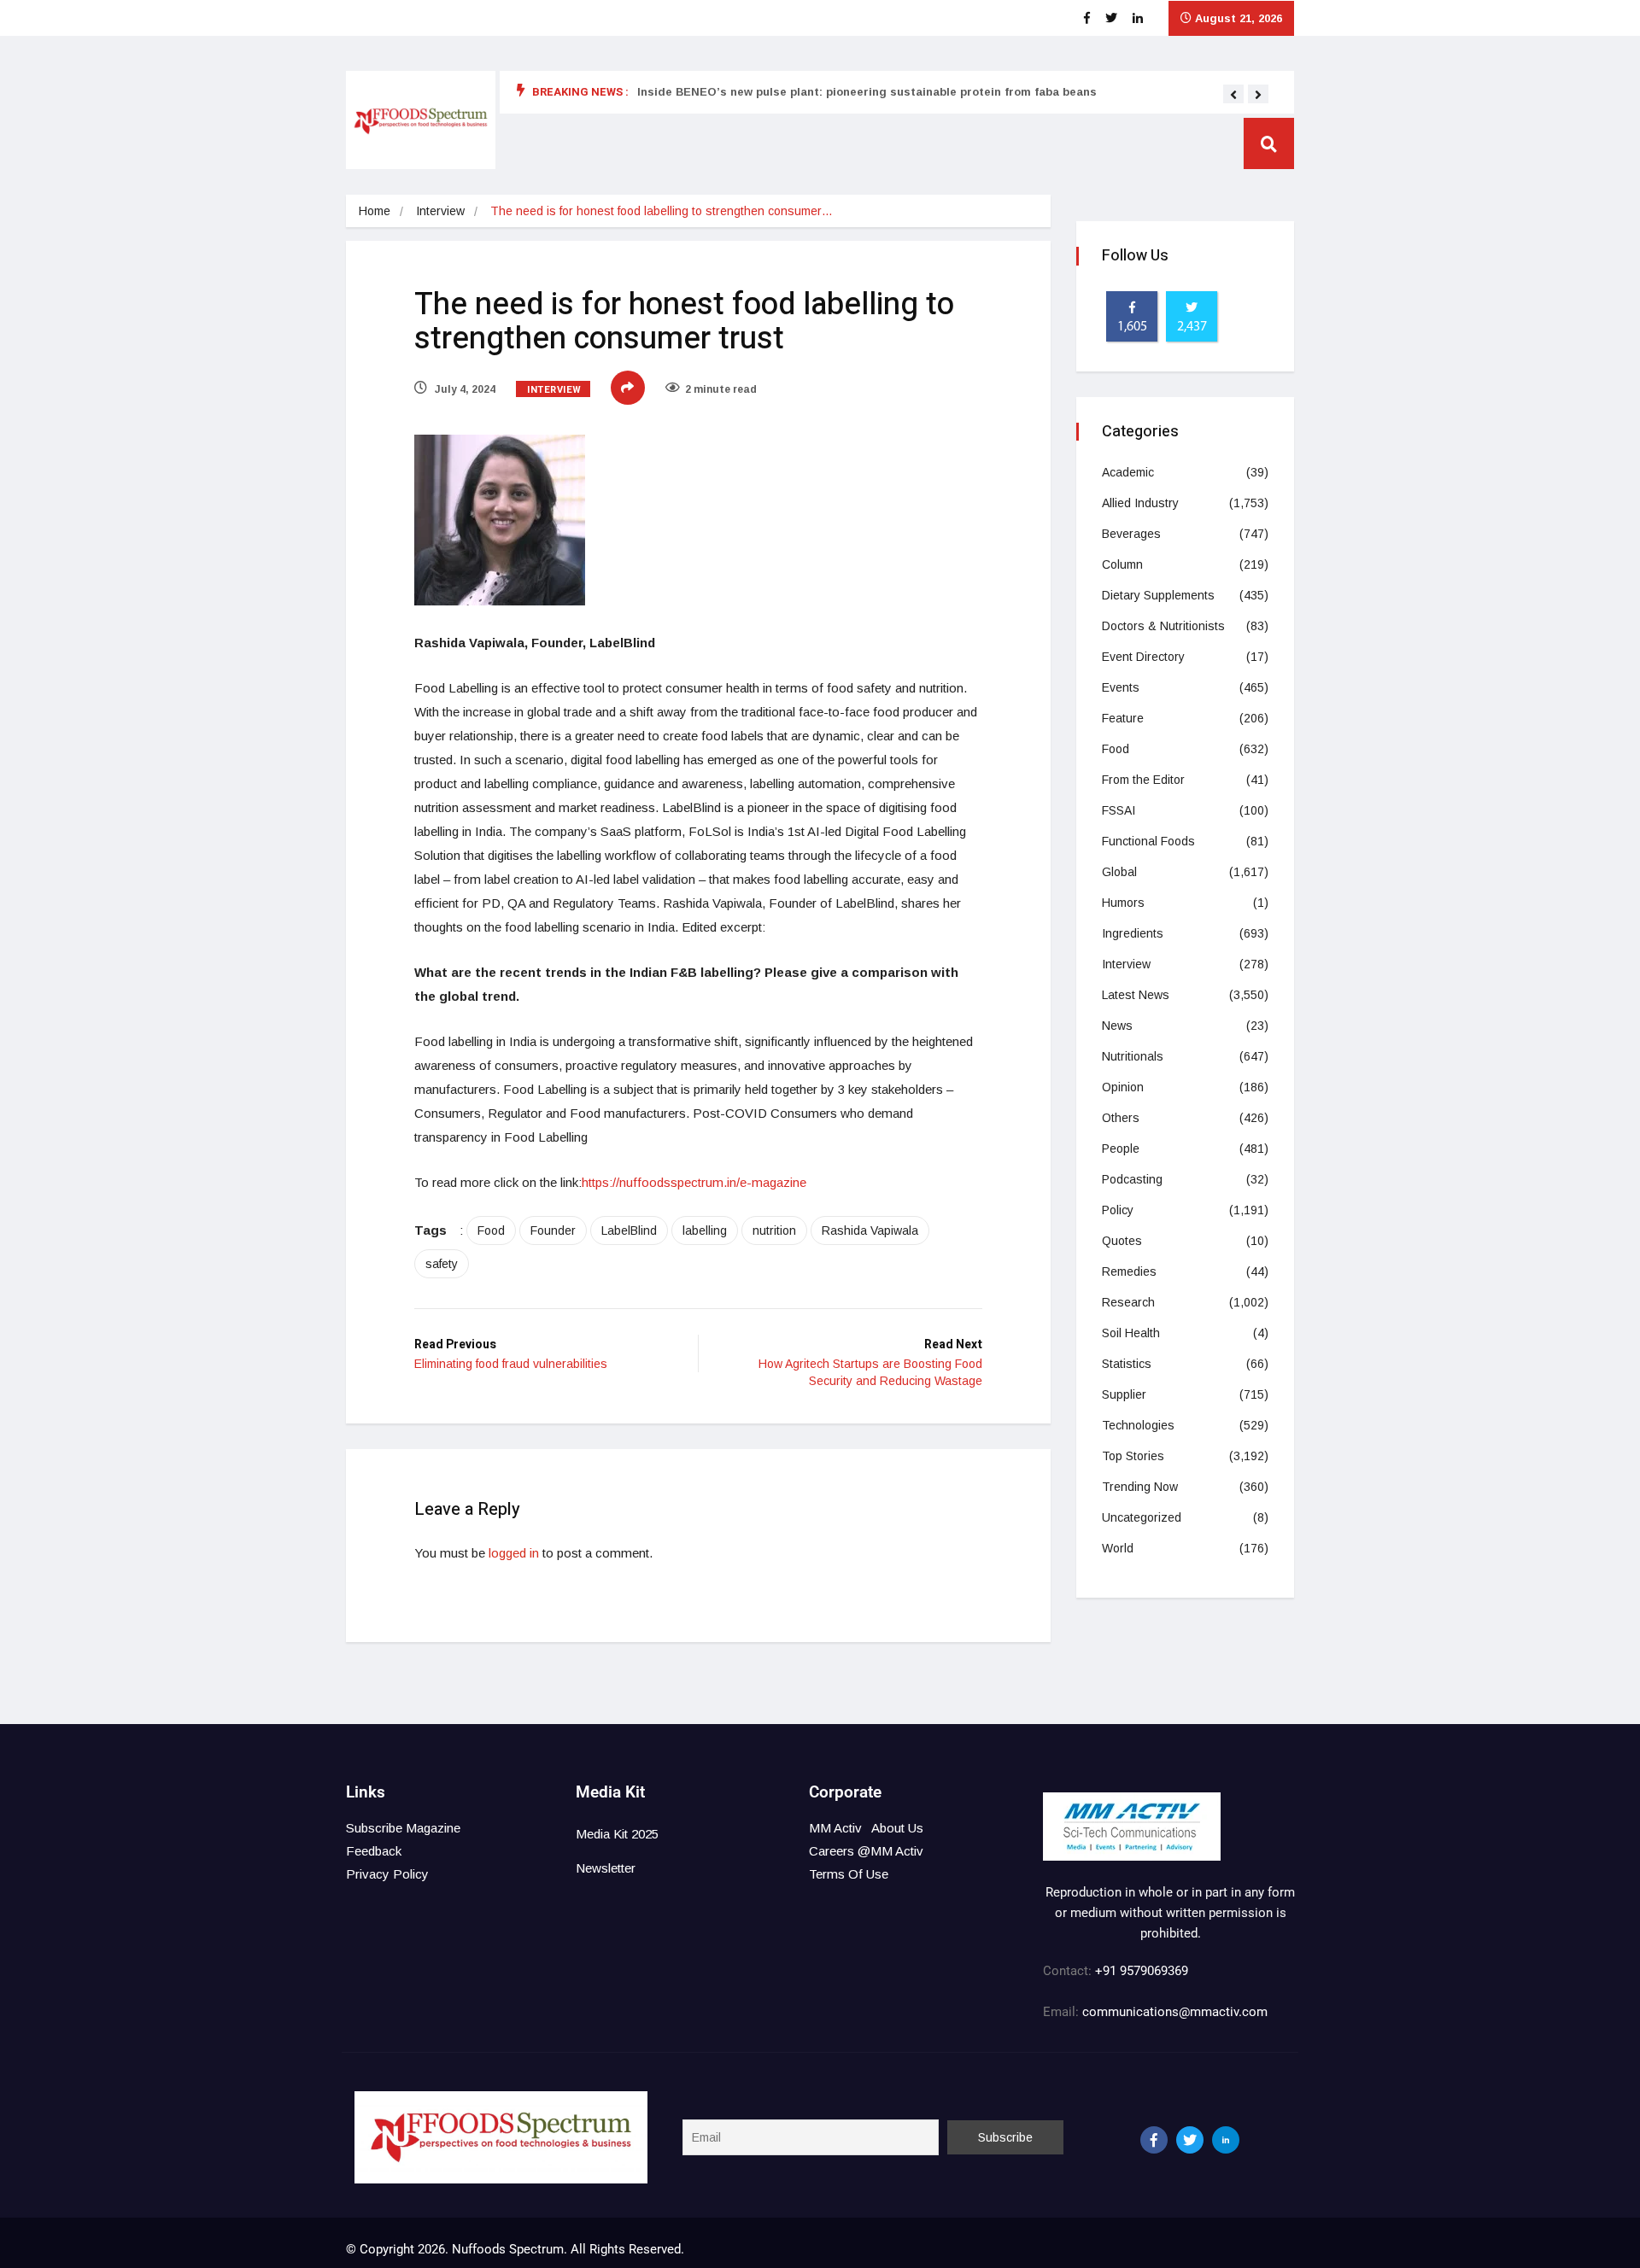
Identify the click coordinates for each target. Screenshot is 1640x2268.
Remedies (1129, 1271)
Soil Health (1131, 1333)
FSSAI (1119, 810)
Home (375, 211)
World (1118, 1548)
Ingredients (1133, 933)
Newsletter (606, 1868)
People (1121, 1149)
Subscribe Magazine (403, 1828)
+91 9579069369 (1142, 1971)
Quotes (1122, 1241)
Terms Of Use (849, 1874)
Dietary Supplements (1158, 595)
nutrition (774, 1230)
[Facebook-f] (1154, 2140)
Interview (440, 211)
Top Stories (1133, 1456)
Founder (553, 1230)
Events (1121, 687)
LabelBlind (629, 1230)
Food (491, 1230)
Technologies (1138, 1425)
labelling (705, 1230)
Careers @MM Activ (866, 1851)
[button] (1233, 95)
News (1117, 1026)
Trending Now (1140, 1487)
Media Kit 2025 (617, 1834)
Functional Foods (1148, 841)
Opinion (1123, 1087)
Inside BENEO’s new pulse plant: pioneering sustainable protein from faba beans (867, 92)
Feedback (374, 1851)
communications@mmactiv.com (1173, 2012)
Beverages (1131, 534)
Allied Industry (1140, 503)
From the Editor (1143, 780)
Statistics (1127, 1364)
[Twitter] (1190, 2140)
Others (1121, 1118)
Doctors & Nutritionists (1163, 626)
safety (442, 1264)
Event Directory (1143, 657)
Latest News (1136, 995)
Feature (1123, 718)
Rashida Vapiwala (870, 1230)
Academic (1128, 472)
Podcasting (1132, 1179)
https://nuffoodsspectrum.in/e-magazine (694, 1182)
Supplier (1124, 1394)
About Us (897, 1828)
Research (1128, 1302)
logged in (514, 1553)
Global (1119, 872)
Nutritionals (1133, 1056)
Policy (1118, 1210)
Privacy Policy (387, 1874)
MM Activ (835, 1828)
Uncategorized (1142, 1517)
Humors (1123, 903)
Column (1122, 564)
